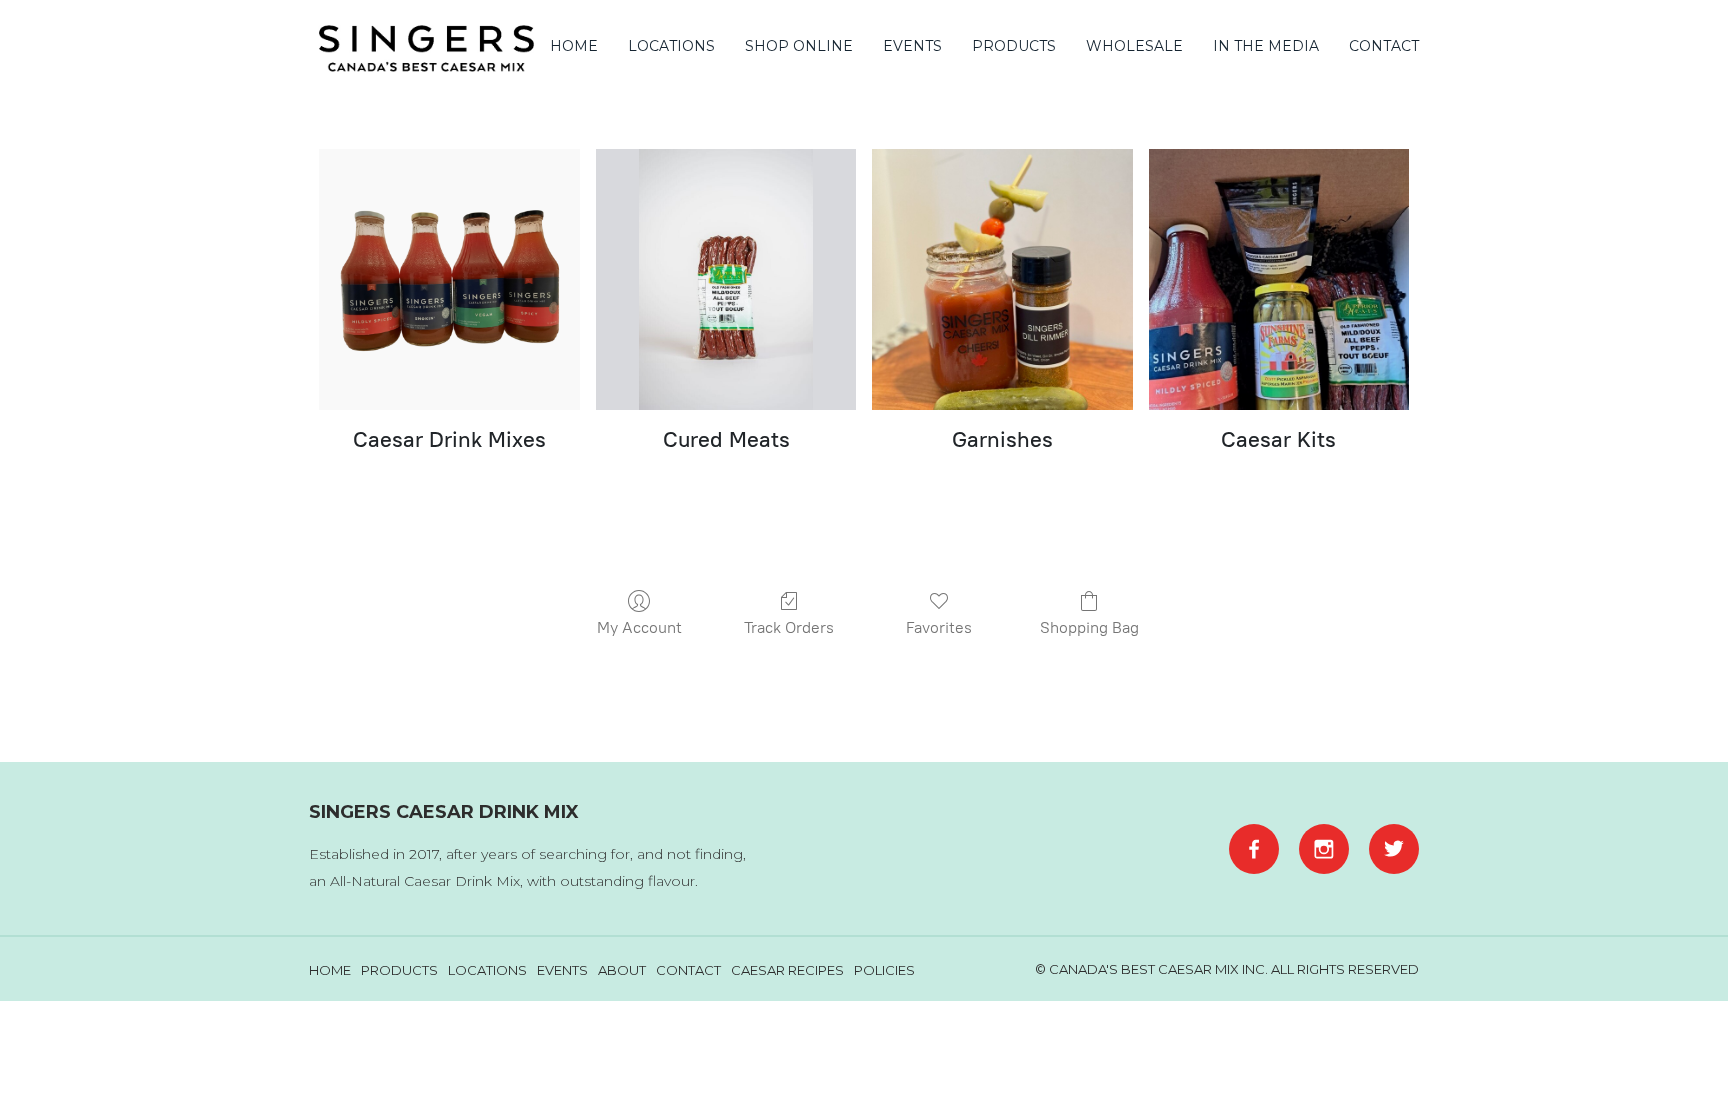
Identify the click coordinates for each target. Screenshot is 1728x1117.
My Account (639, 627)
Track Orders (789, 627)
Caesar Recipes (787, 970)
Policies (884, 970)
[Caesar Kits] (1279, 279)
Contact (1384, 46)
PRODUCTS (1014, 46)
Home (574, 46)
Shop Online (799, 46)
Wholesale (1134, 46)
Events (912, 46)
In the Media (1266, 46)
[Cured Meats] (726, 279)
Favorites (939, 627)
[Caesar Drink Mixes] (449, 279)
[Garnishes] (1002, 279)
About (622, 970)
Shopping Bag (1089, 627)
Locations (671, 46)
